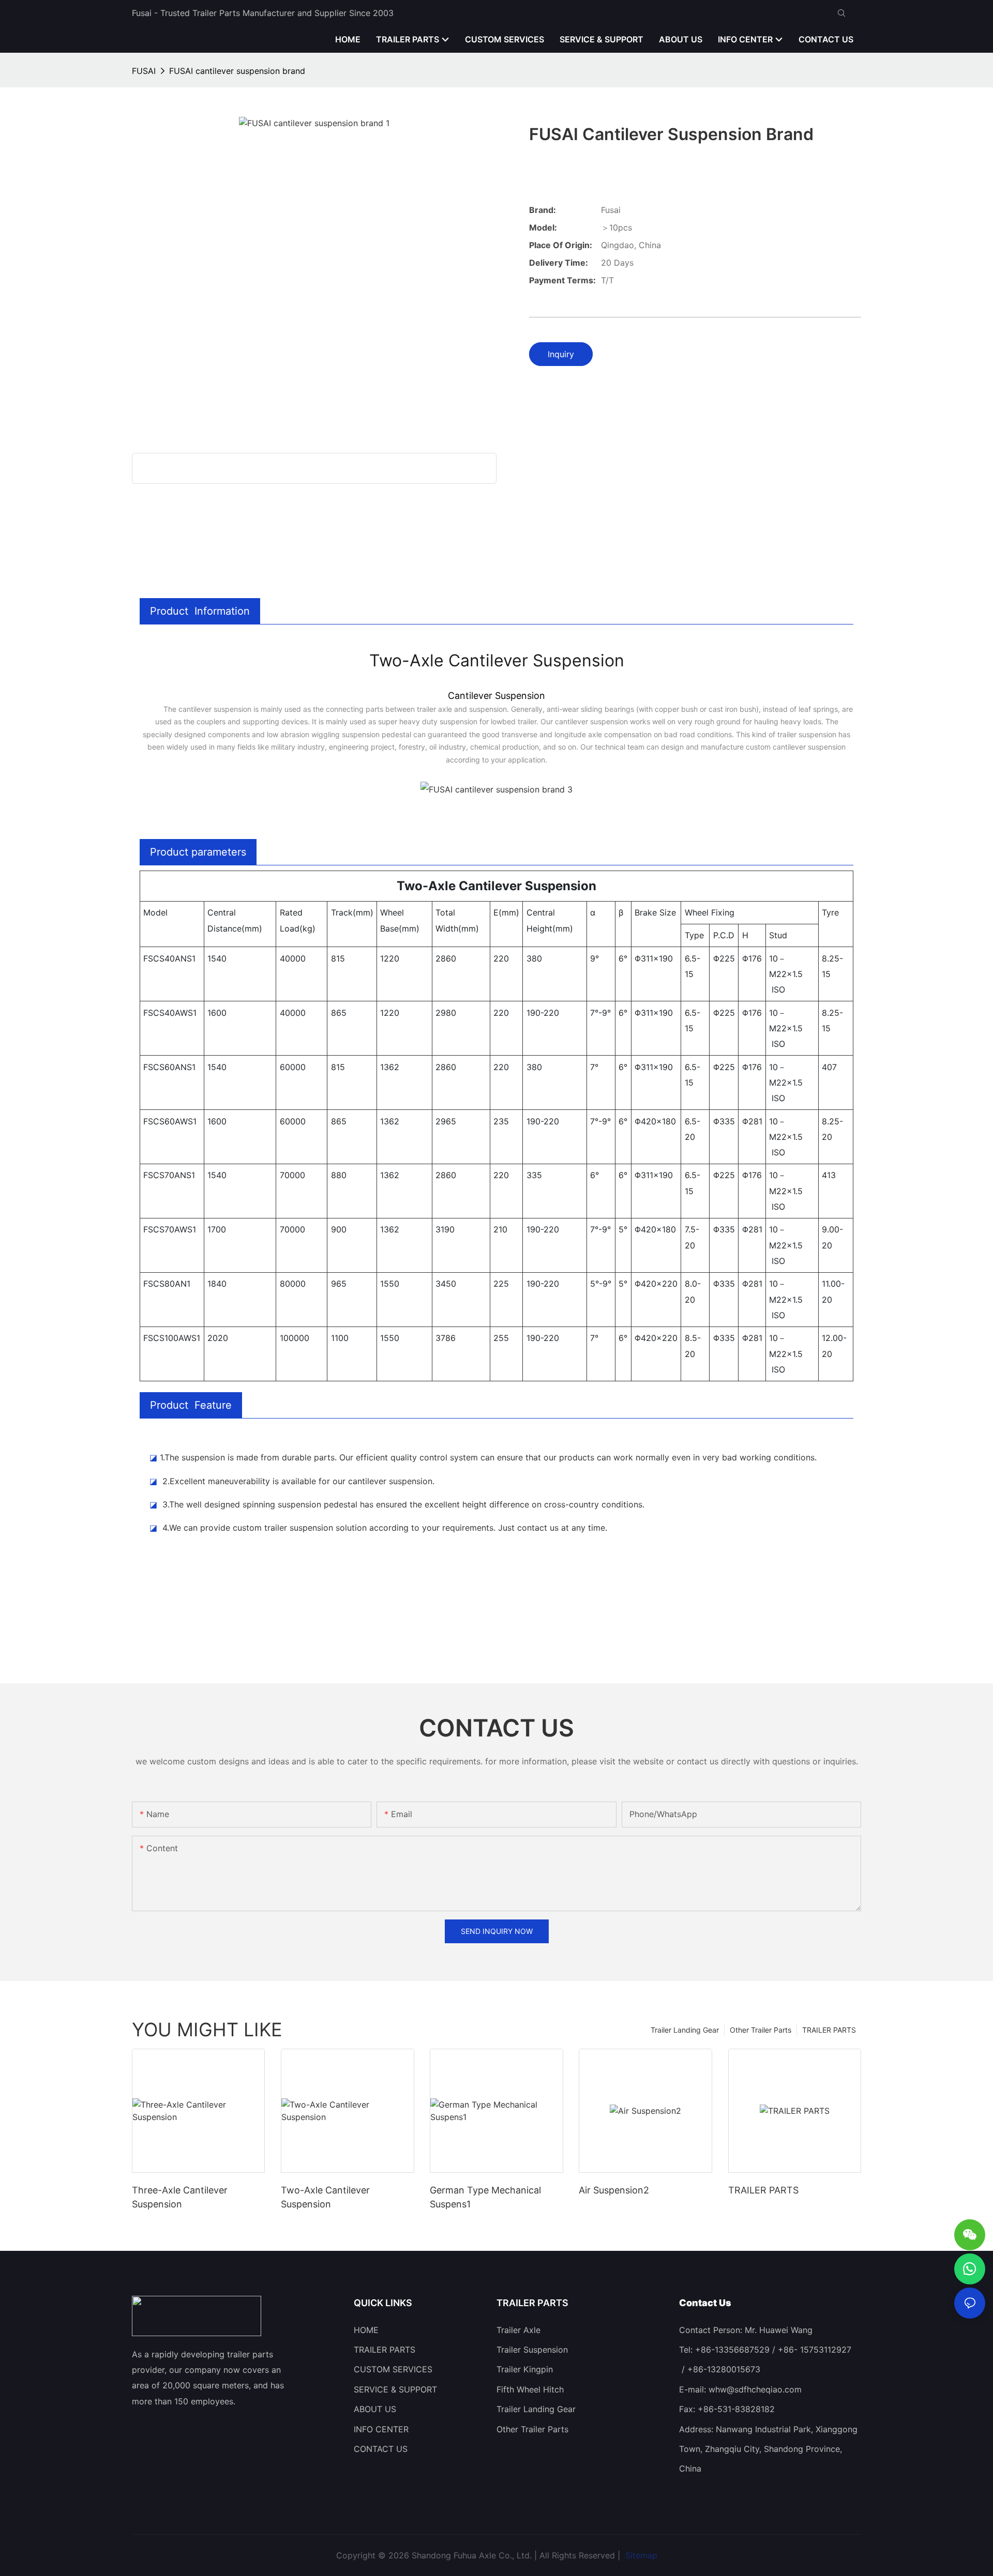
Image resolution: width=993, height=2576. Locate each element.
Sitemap (640, 2555)
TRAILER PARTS (829, 2030)
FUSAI (144, 71)
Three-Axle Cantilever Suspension (180, 2197)
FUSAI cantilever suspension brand (237, 71)
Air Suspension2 (614, 2190)
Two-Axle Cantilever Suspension (325, 2197)
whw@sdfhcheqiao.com (755, 2389)
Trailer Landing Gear (685, 2030)
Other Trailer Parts (761, 2030)
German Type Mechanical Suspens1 (485, 2197)
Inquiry (561, 354)
